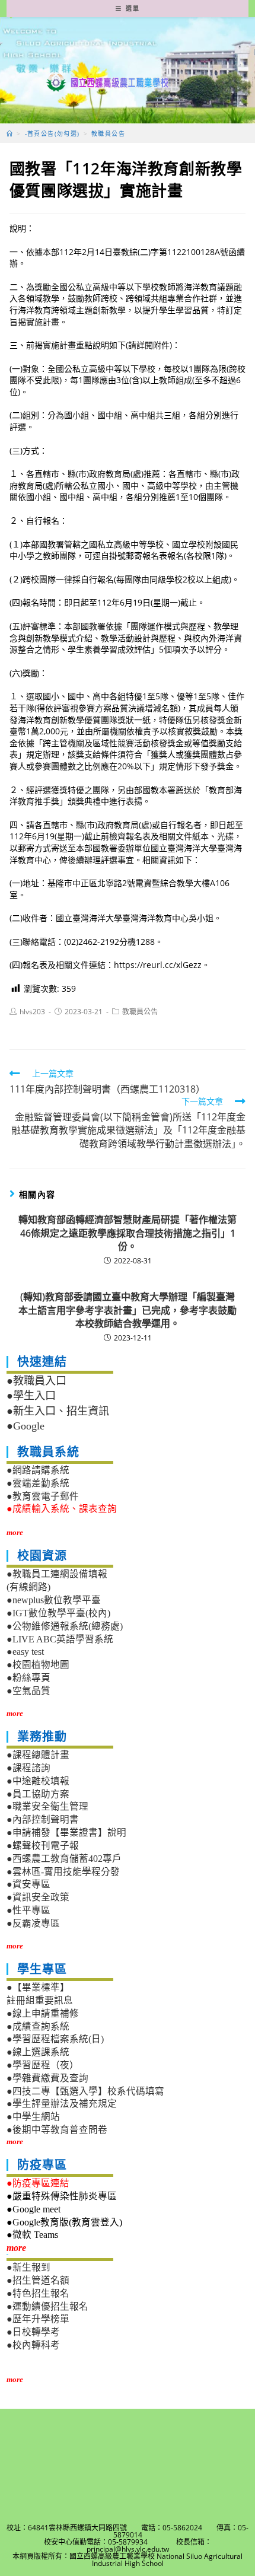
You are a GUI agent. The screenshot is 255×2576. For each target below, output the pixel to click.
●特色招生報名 (38, 2293)
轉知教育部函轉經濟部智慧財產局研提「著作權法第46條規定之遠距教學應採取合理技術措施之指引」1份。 (128, 1233)
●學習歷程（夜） (43, 2065)
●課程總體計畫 (38, 1755)
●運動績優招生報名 (47, 2306)
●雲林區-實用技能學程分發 (63, 1872)
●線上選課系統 (38, 2052)
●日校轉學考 (33, 2332)
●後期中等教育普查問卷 (57, 2130)
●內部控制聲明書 (43, 1819)
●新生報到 (28, 2267)
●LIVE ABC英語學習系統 (60, 1639)
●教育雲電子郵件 (43, 1496)
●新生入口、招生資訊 (58, 1411)
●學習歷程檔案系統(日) (55, 2039)
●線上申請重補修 (43, 2013)
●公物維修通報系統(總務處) (65, 1626)
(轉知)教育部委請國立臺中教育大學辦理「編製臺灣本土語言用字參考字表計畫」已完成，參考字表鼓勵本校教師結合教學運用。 (128, 1310)
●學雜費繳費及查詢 (47, 2078)
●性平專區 (28, 1910)
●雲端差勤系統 (38, 1483)
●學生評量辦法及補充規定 (62, 2104)
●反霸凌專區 (33, 1923)
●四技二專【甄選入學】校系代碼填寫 (85, 2091)
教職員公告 (140, 1012)
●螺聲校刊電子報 (43, 1846)
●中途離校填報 (38, 1781)
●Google (26, 1426)
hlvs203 (32, 1012)
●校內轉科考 (33, 2345)
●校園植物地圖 (38, 1665)
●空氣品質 (28, 1691)
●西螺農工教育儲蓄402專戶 (64, 1859)
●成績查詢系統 (38, 2026)
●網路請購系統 (38, 1470)
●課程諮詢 (28, 1768)
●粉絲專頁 (28, 1678)
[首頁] (10, 133)
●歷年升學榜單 (38, 2319)
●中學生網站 (33, 2117)
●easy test (25, 1652)
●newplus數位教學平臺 (54, 1600)
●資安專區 (28, 1884)
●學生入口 (31, 1396)
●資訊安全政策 (38, 1897)
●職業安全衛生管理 (47, 1806)
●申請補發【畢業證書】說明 (66, 1833)
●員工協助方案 (38, 1794)
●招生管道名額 (38, 2280)
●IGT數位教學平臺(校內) (58, 1613)
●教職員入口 (36, 1381)
